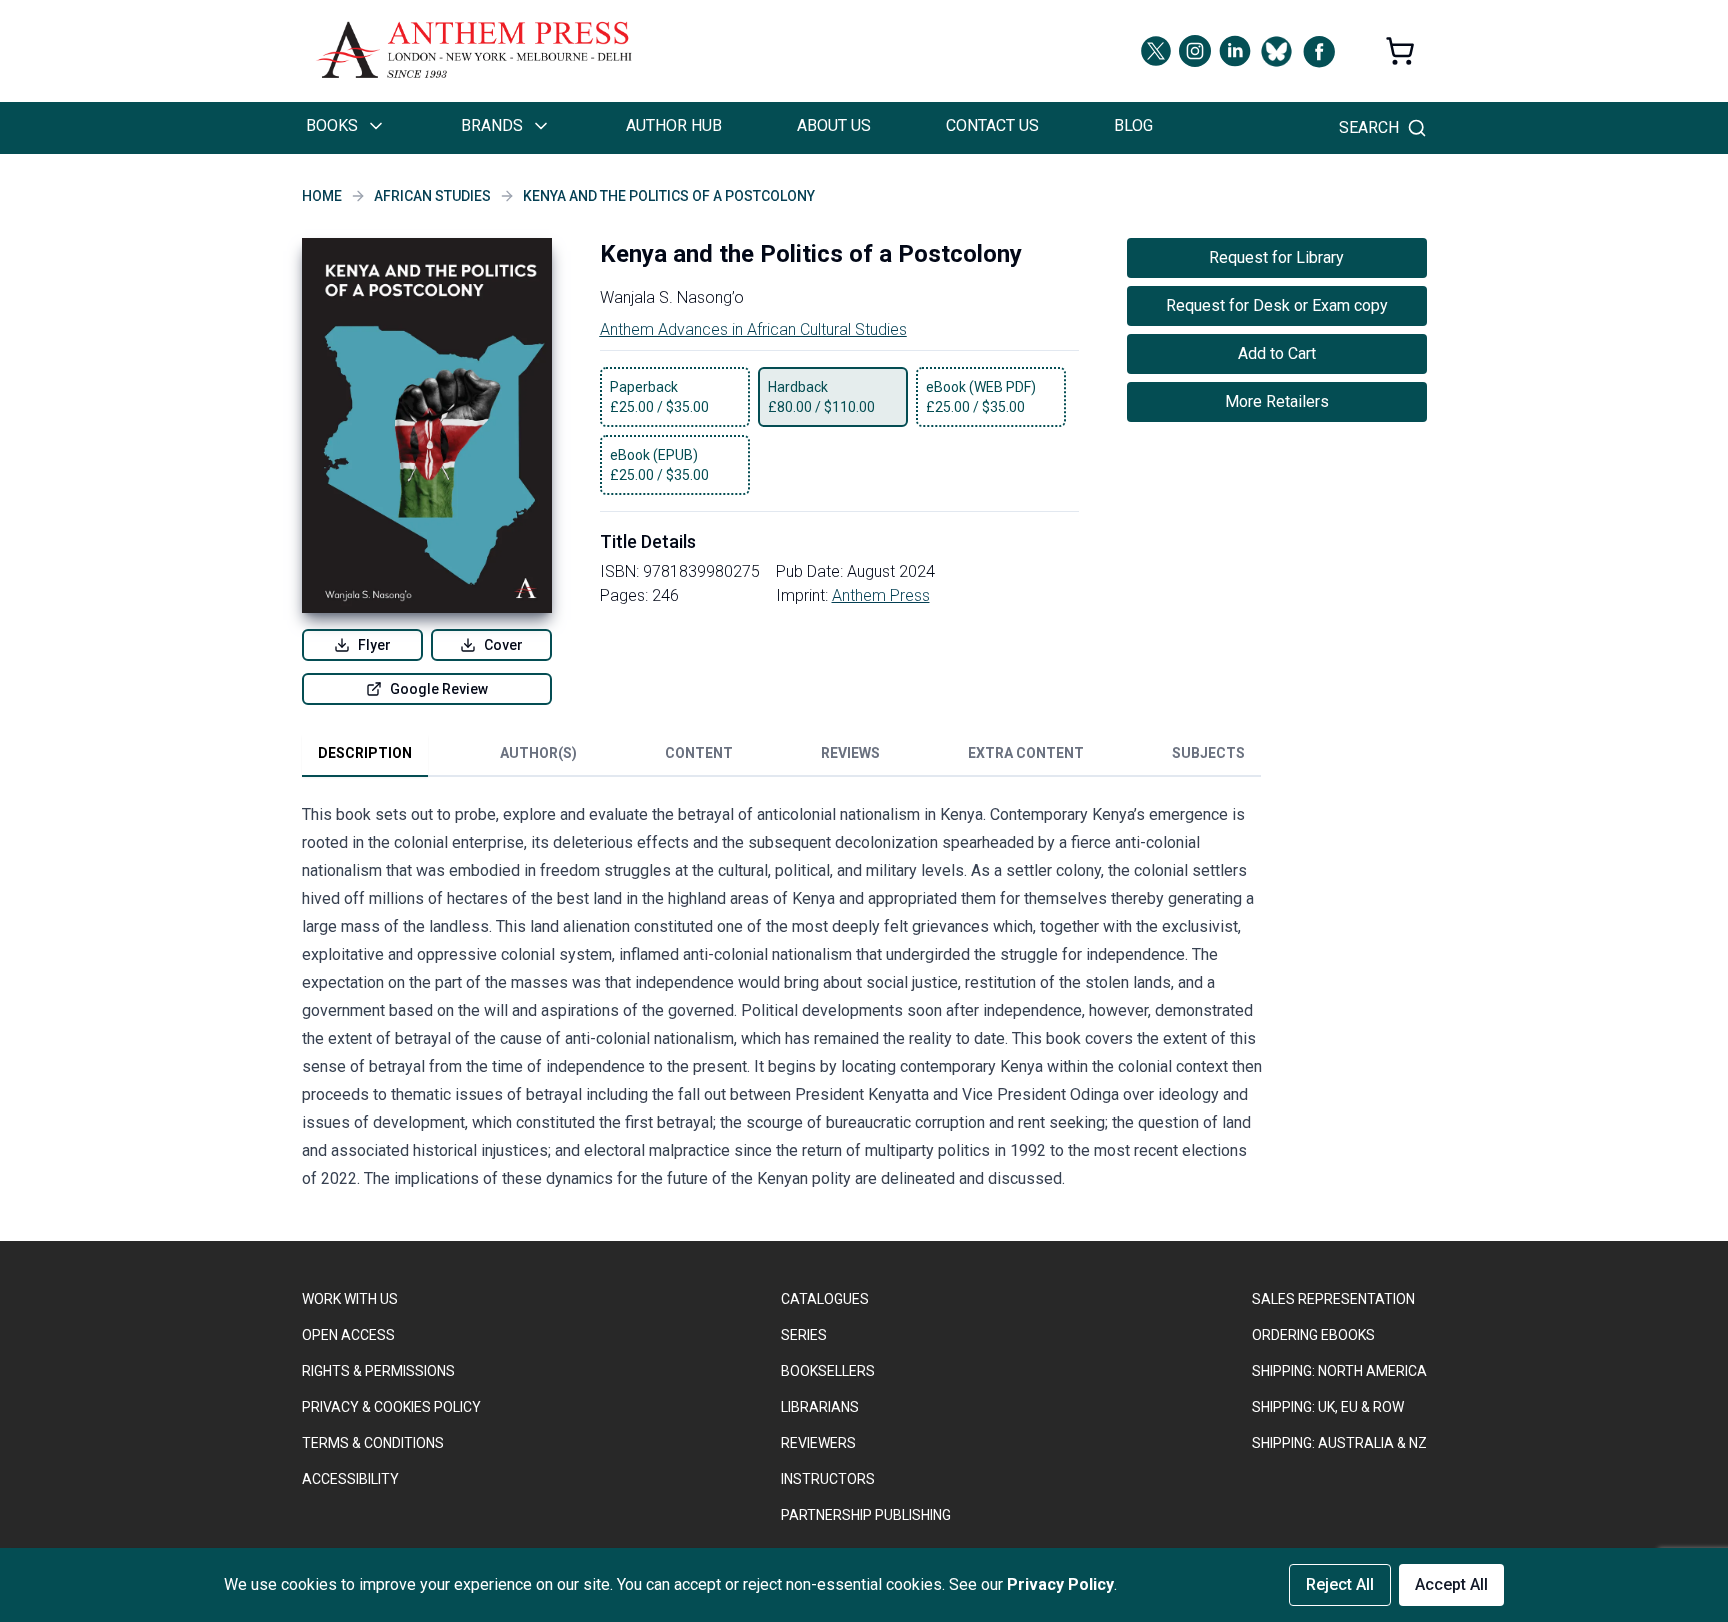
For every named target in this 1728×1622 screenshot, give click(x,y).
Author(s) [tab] (538, 753)
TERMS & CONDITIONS (373, 1443)
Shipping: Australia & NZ (1339, 1443)
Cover (503, 645)
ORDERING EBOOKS (1313, 1335)
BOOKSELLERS (828, 1371)
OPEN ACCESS (348, 1335)
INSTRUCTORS (828, 1479)
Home (322, 196)
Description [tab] (365, 753)
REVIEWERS (818, 1443)
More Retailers (1277, 401)
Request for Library (1276, 257)
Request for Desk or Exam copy (1277, 305)
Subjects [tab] (1208, 753)
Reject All (1340, 1584)
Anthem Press (881, 595)
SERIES (804, 1335)
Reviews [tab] (850, 753)
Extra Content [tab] (1026, 753)
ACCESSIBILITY (350, 1479)
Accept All (1451, 1584)
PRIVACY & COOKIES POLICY (391, 1407)
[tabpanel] (782, 1001)
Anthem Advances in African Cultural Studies (753, 329)
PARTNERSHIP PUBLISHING (866, 1515)
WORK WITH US (350, 1299)
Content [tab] (699, 753)
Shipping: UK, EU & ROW (1328, 1407)
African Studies (432, 196)
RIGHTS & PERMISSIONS (378, 1371)
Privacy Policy (1060, 1584)
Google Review (439, 689)
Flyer (374, 645)
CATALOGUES (825, 1299)
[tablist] (781, 757)
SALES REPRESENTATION (1333, 1299)
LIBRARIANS (820, 1407)
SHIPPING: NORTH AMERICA (1339, 1371)
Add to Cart (1277, 353)
